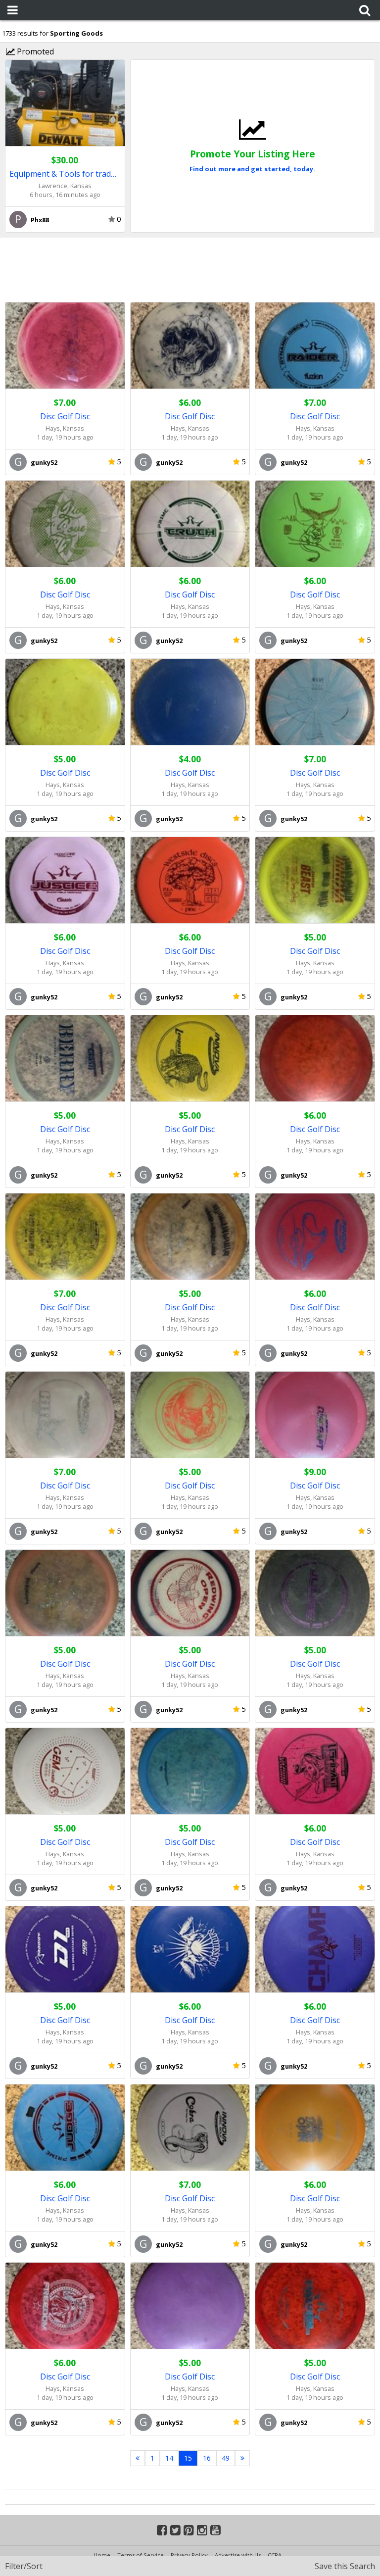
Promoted (34, 51)
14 (169, 2458)
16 (207, 2458)
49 (226, 2458)
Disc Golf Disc (65, 416)
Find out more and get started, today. (252, 169)
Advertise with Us (238, 2555)
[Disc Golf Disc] (65, 346)
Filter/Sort (24, 2566)
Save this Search (345, 2566)
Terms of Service (141, 2555)
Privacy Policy (189, 2555)
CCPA (275, 2555)
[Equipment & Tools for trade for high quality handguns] (65, 103)
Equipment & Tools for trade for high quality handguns (65, 174)
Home (102, 2555)
